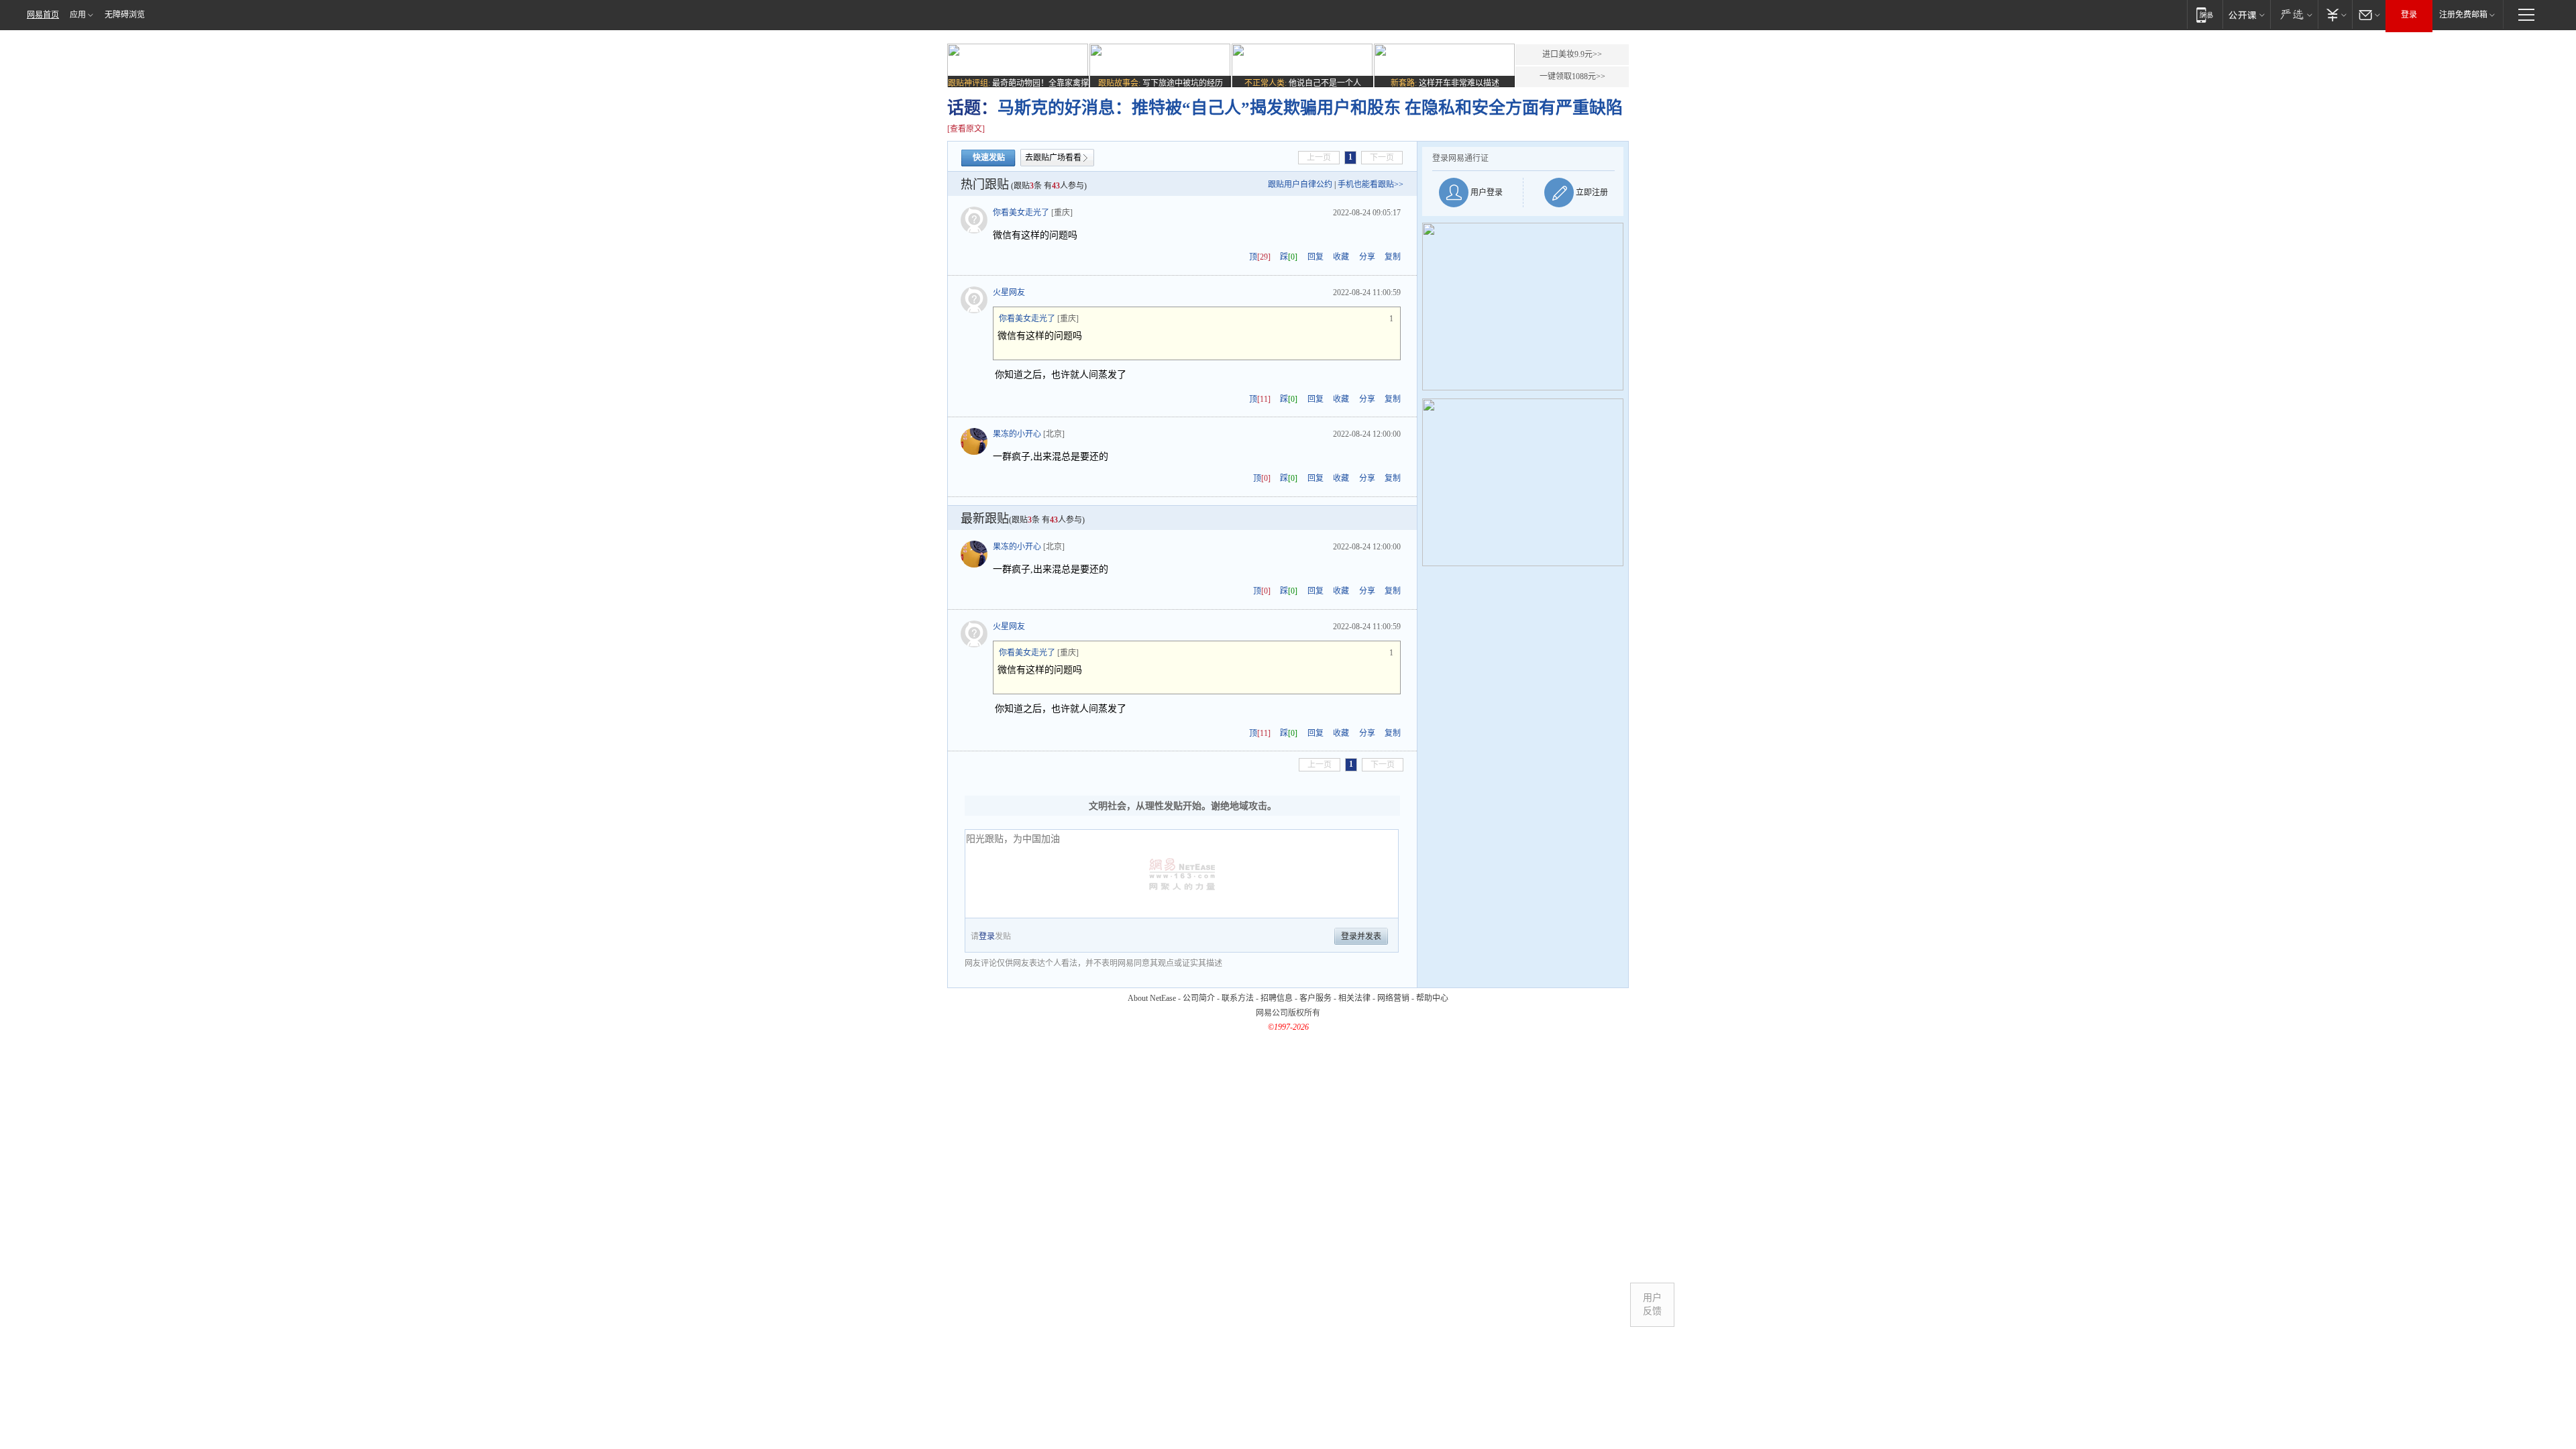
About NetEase (1152, 998)
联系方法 (1238, 998)
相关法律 (1354, 998)
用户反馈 (1652, 1304)
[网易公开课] (2246, 14)
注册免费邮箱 (2463, 15)
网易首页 (43, 15)
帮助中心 (1432, 998)
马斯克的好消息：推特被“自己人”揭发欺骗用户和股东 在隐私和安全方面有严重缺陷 (1310, 108)
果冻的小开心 (1017, 434)
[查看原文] (966, 129)
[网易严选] (2294, 14)
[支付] (2335, 14)
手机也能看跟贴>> (1371, 184)
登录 (2409, 15)
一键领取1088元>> (1572, 76)
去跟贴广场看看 (1053, 158)
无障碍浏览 (125, 15)
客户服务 (1316, 998)
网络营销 (1393, 998)
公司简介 (1199, 998)
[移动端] (2205, 14)
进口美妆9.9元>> (1572, 54)
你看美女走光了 (1021, 213)
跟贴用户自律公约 (1300, 184)
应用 (78, 15)
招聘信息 (1277, 998)
